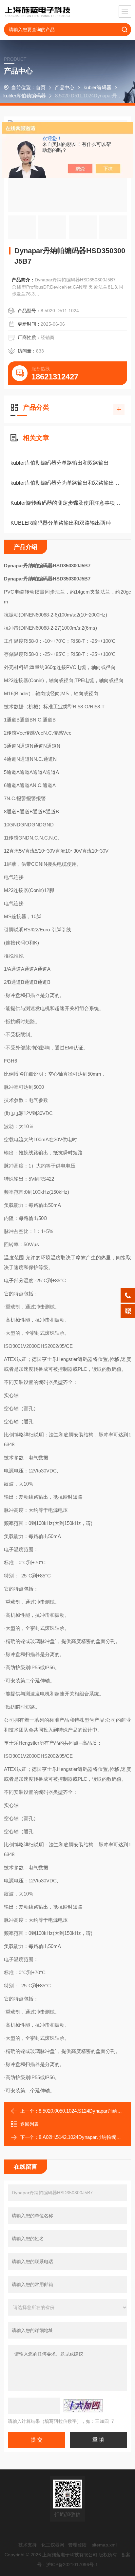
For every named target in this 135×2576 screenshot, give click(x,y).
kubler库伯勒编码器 (25, 96)
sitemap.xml (104, 2545)
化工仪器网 (53, 2545)
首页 (41, 87)
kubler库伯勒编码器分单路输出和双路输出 (60, 463)
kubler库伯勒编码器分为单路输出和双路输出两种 (67, 483)
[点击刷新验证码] (83, 2406)
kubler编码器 (97, 87)
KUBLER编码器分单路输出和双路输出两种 (61, 523)
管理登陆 (77, 2545)
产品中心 (65, 87)
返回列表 (29, 2124)
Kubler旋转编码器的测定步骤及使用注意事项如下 (67, 503)
